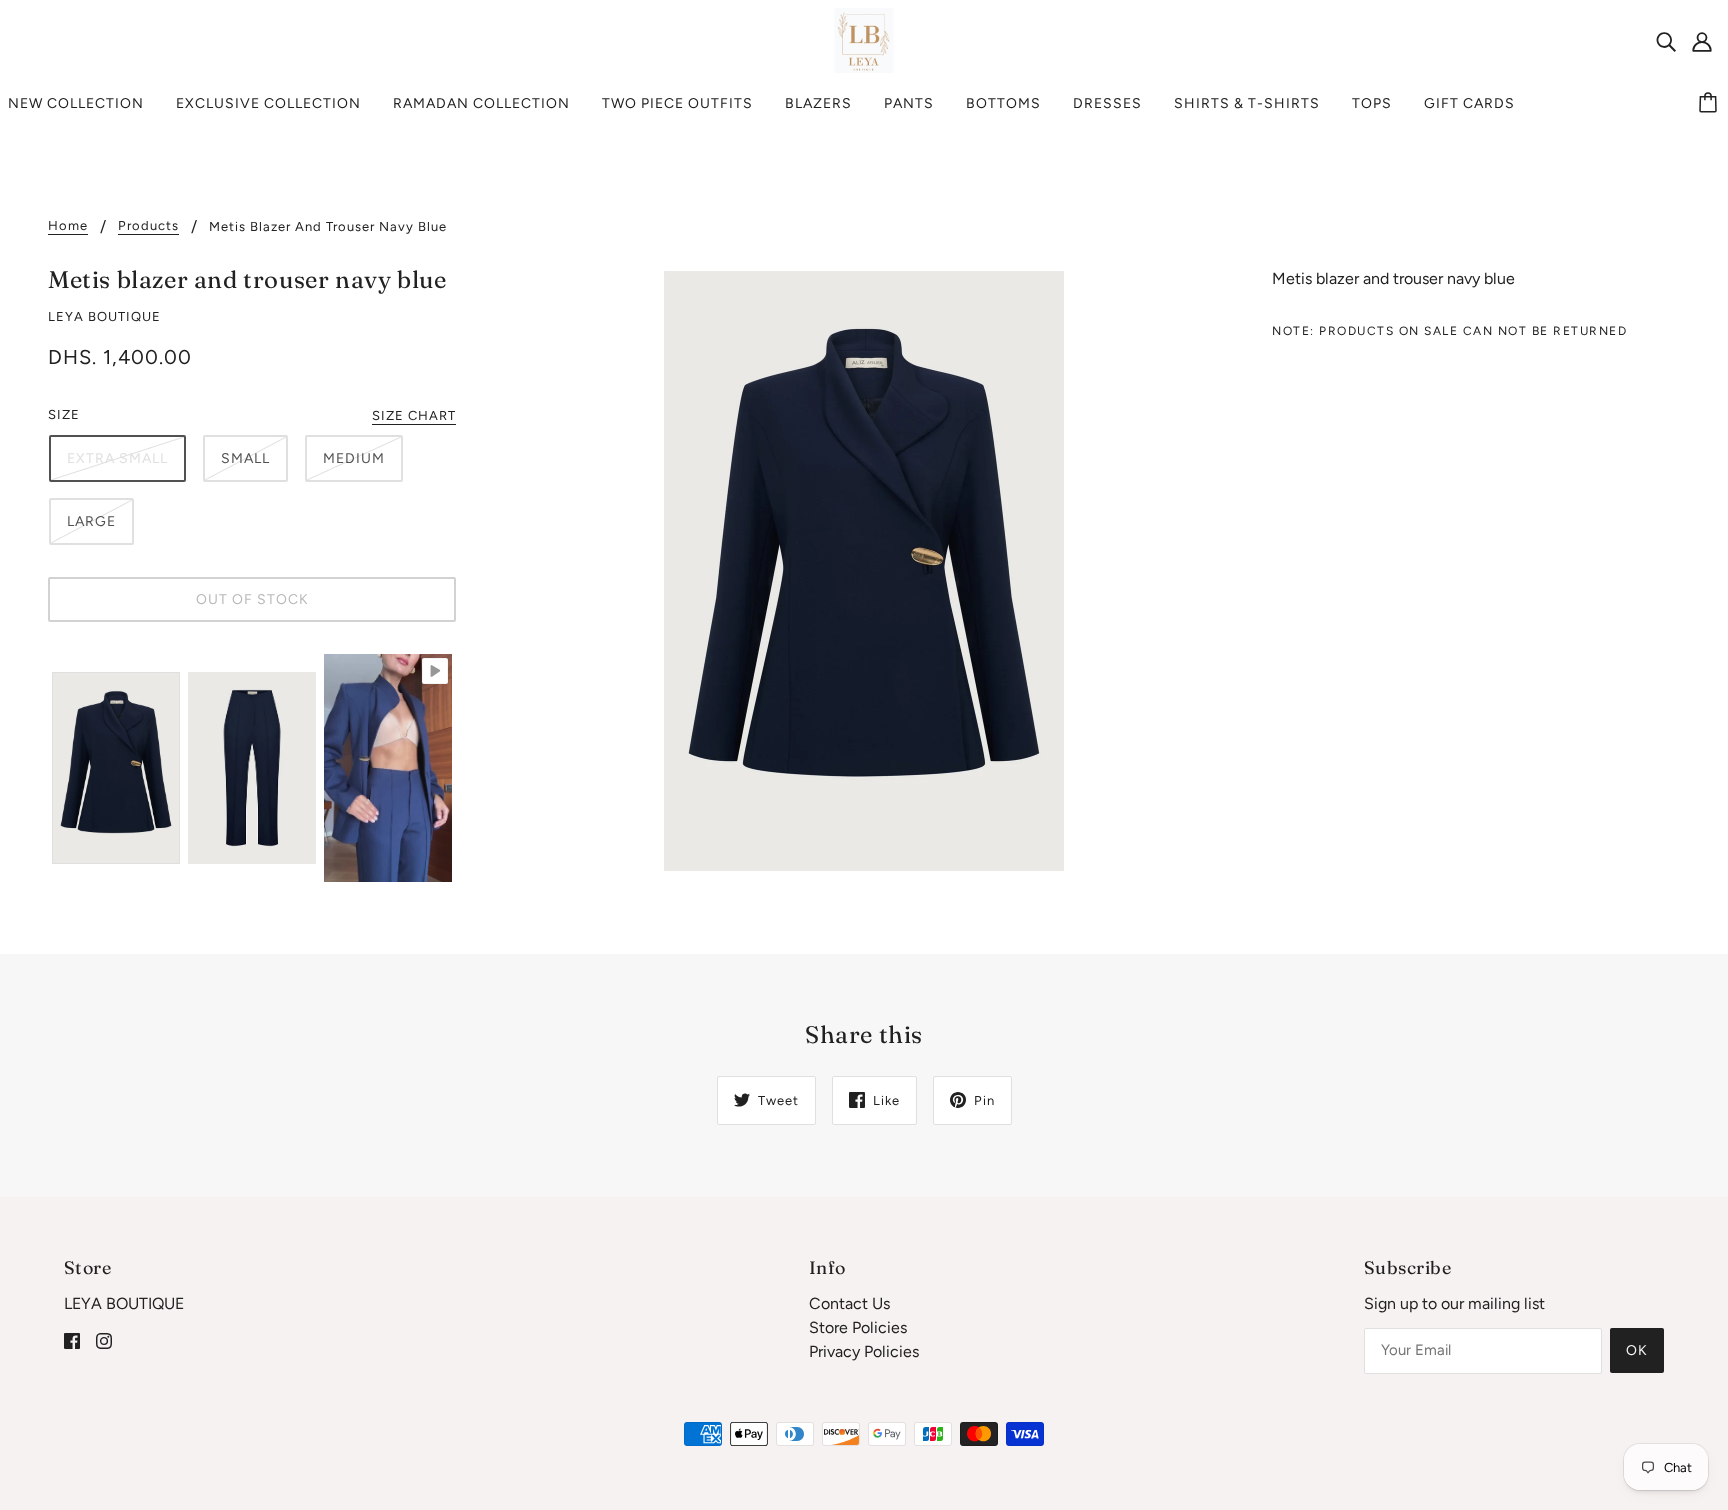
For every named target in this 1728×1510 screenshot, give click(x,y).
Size (64, 414)
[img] (1666, 41)
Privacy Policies (864, 1351)
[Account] (1702, 41)
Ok (1637, 1350)
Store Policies (858, 1327)
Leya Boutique (104, 316)
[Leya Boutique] (864, 39)
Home (68, 226)
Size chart (414, 416)
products (148, 226)
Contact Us (849, 1303)
